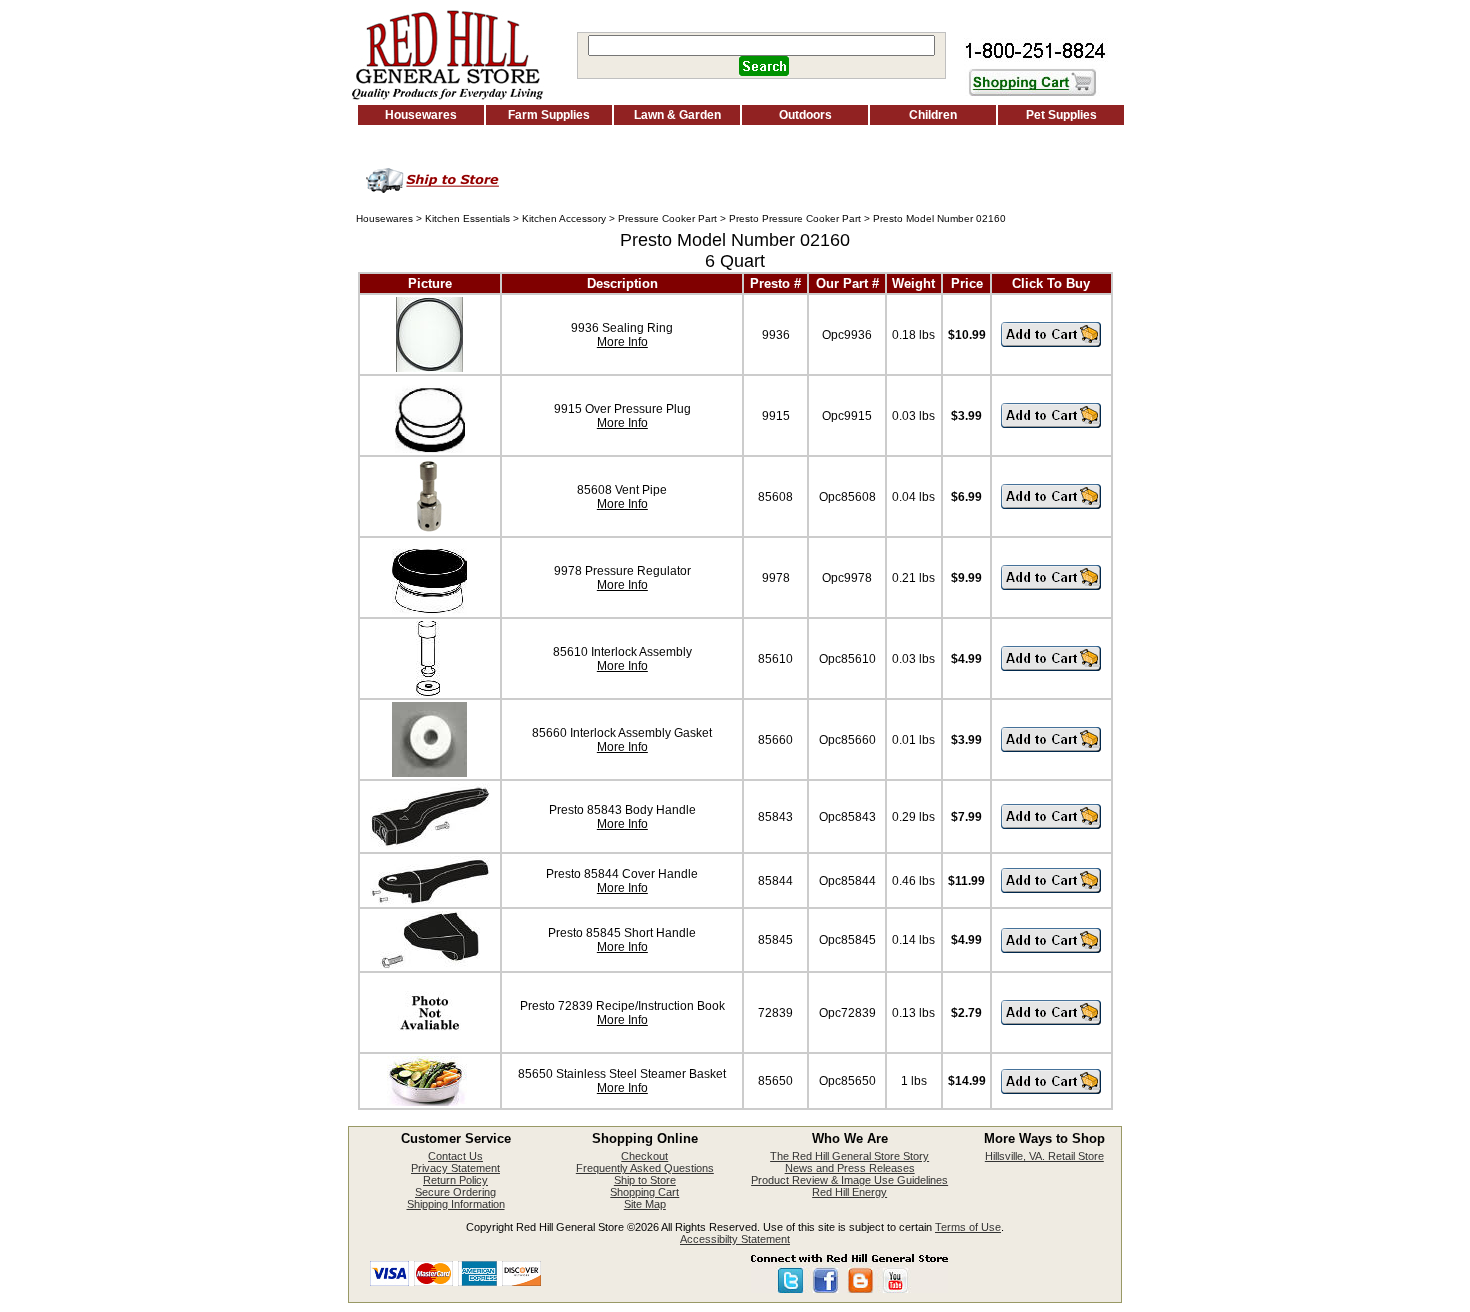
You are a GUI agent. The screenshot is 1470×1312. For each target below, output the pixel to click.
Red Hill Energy (849, 1192)
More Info (622, 342)
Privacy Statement (455, 1168)
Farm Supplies (549, 115)
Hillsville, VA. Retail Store (1044, 1156)
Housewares (421, 115)
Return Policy (455, 1180)
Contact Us (455, 1156)
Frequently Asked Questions (645, 1168)
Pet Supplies (1061, 115)
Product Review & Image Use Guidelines (849, 1180)
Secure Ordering (455, 1192)
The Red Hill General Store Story (849, 1156)
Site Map (645, 1204)
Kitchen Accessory (564, 218)
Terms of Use (968, 1227)
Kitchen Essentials (467, 218)
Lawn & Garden (677, 115)
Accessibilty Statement (735, 1239)
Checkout (644, 1156)
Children (933, 115)
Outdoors (805, 115)
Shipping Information (456, 1204)
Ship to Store (645, 1180)
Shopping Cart (644, 1192)
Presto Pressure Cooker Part (795, 218)
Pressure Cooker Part (667, 218)
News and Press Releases (850, 1168)
